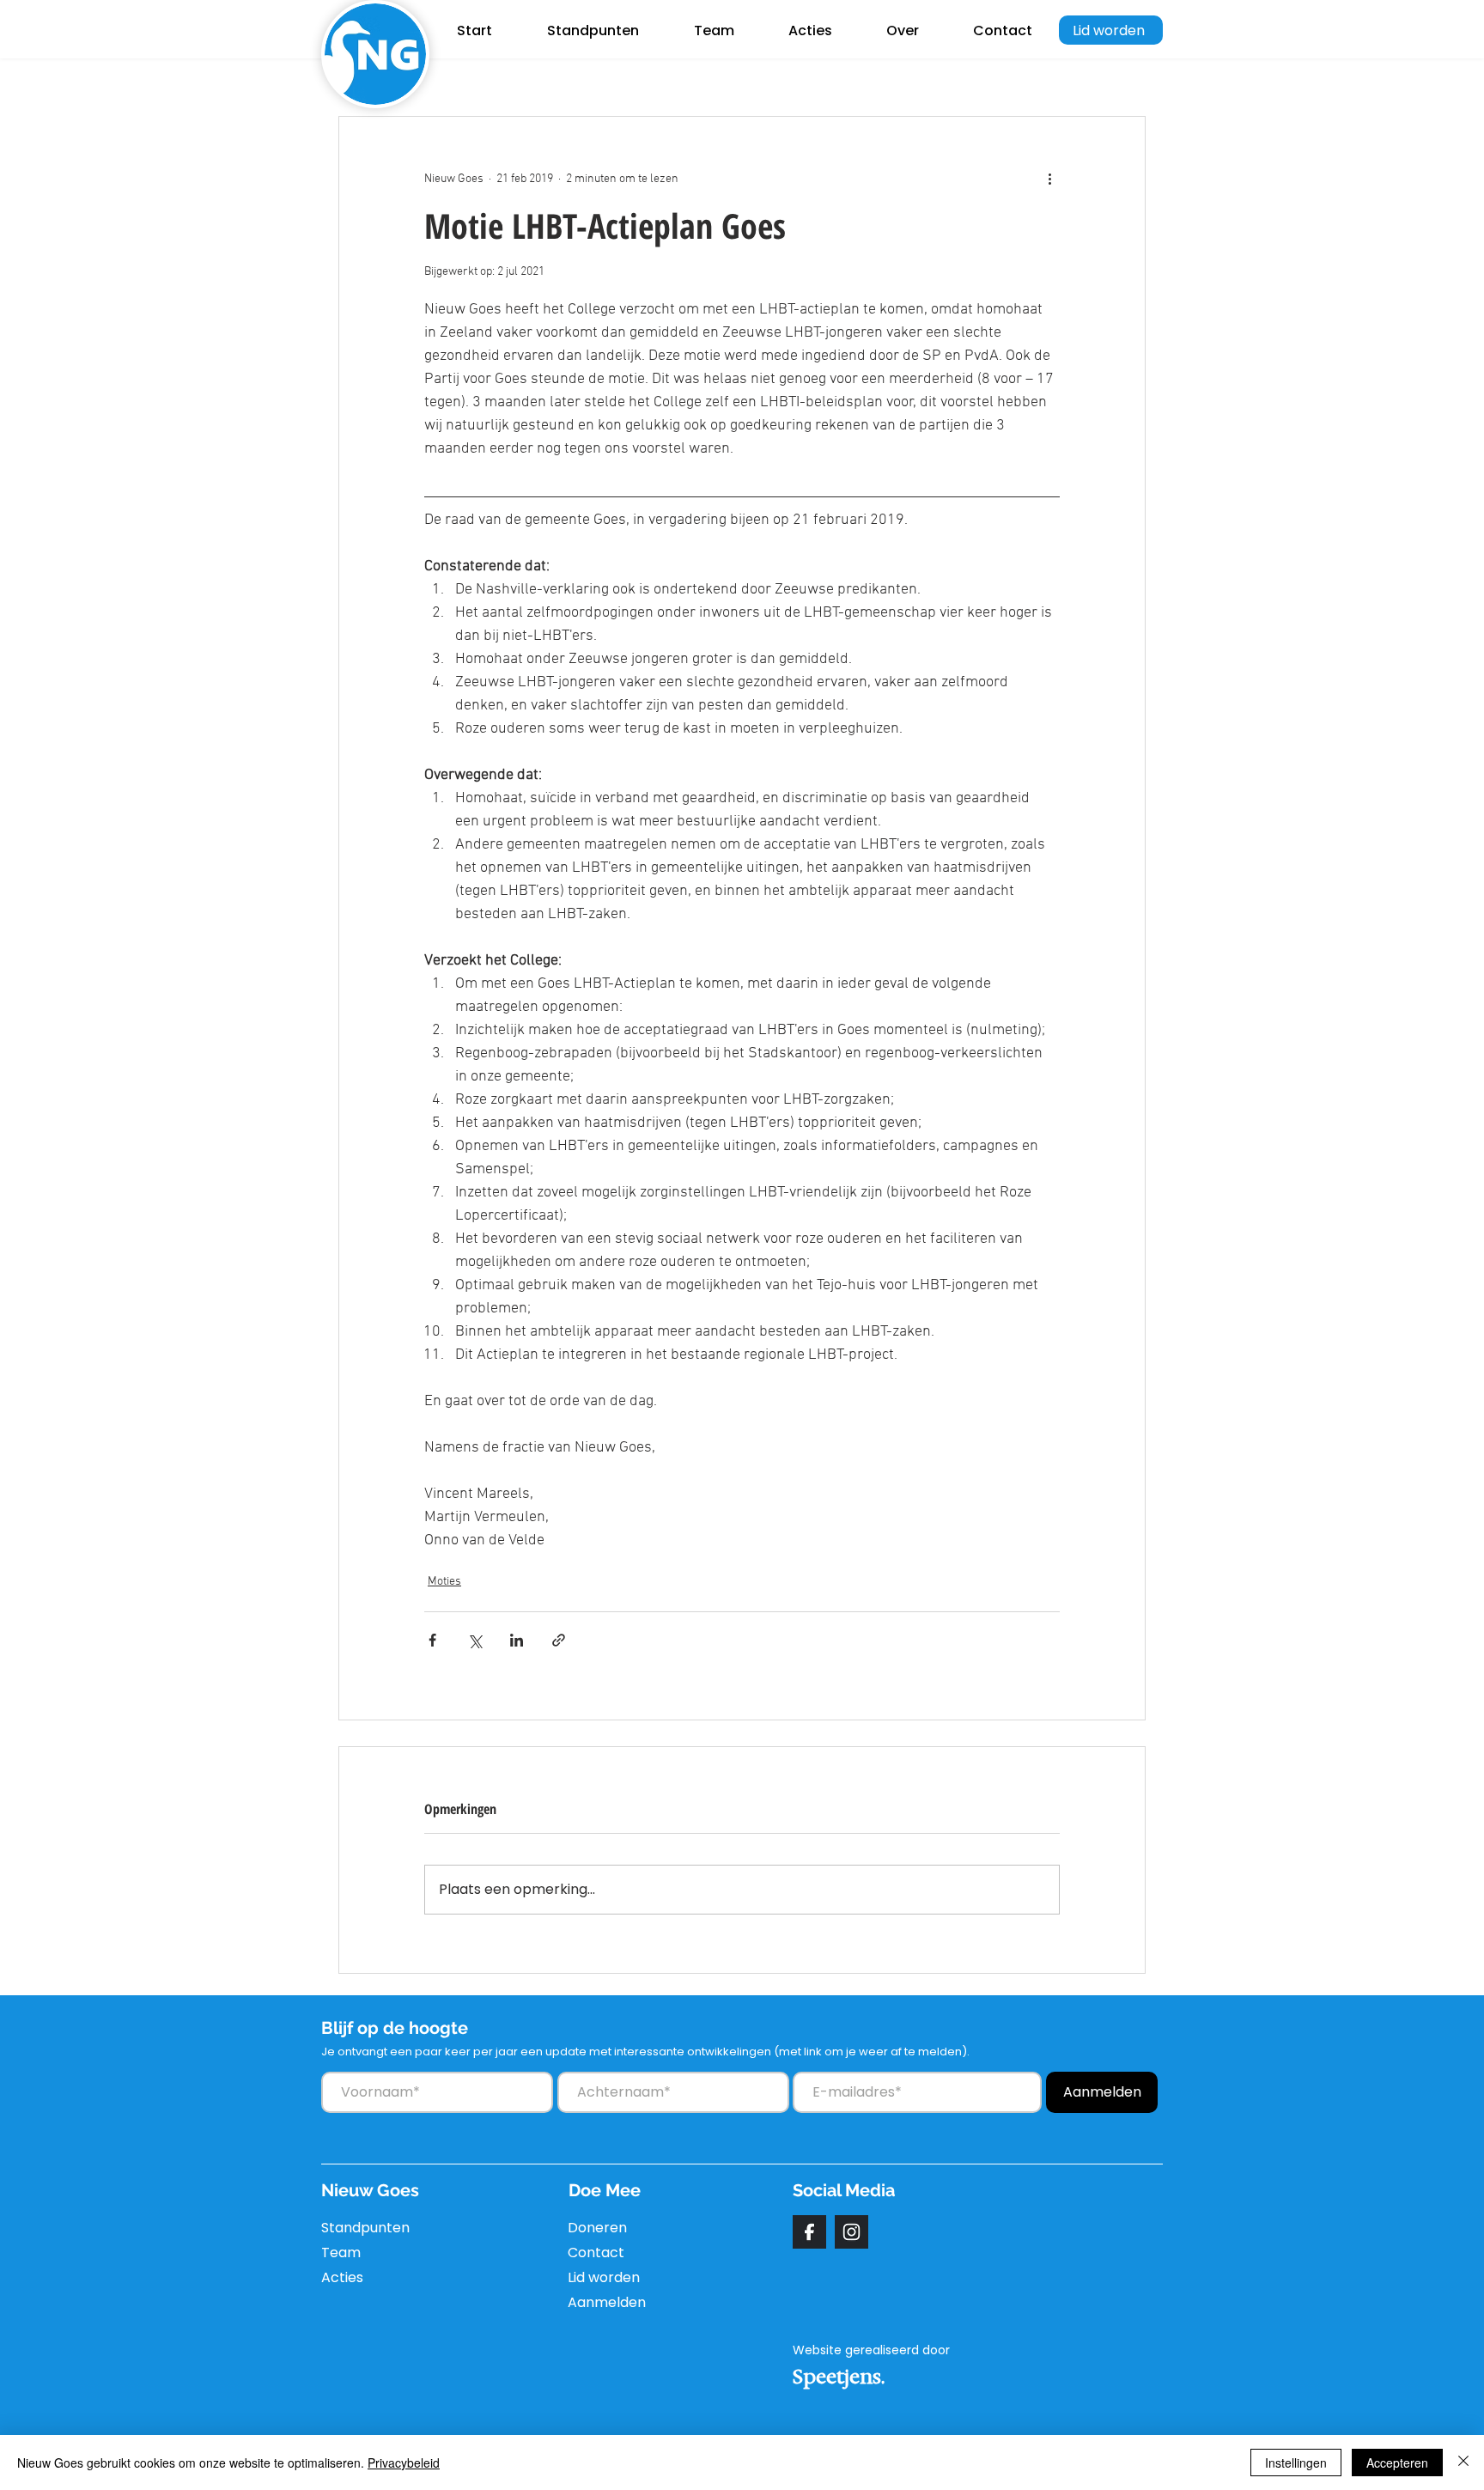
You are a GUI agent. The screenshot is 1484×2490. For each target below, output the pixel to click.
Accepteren (1397, 2463)
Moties (444, 1582)
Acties (342, 2277)
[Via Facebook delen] (432, 1640)
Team (341, 2253)
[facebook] (809, 2232)
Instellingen (1296, 2463)
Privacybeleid (404, 2463)
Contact (596, 2253)
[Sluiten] (1463, 2463)
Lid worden (604, 2277)
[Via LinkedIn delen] (517, 1640)
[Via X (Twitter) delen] (474, 1640)
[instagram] (851, 2232)
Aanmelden (607, 2302)
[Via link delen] (559, 1640)
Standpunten (362, 2228)
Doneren (597, 2228)
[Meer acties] (1049, 179)
